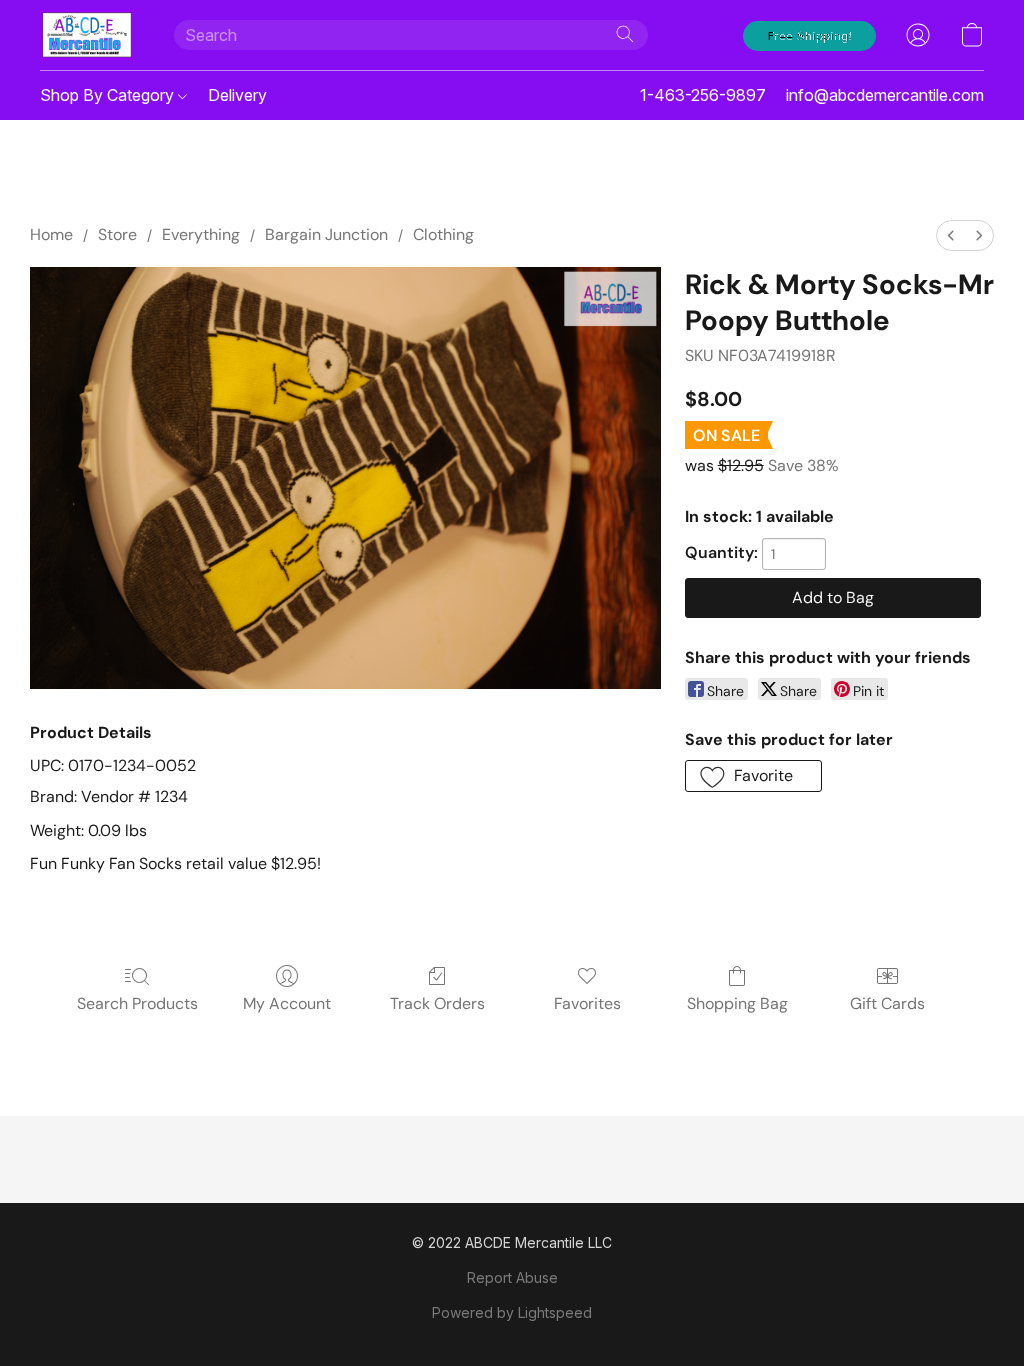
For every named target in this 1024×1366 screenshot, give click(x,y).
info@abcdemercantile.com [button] (885, 95)
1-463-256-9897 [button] (703, 95)
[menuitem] (951, 235)
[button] (87, 35)
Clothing (443, 234)
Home (51, 234)
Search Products (137, 1003)
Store (117, 234)
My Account (287, 1003)
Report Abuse (512, 1277)
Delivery (237, 95)
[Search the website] (625, 34)
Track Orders (437, 1003)
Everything (201, 234)
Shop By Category (109, 95)
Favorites (587, 1003)
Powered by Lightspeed (512, 1312)
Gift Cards (887, 1003)
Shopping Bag (737, 1003)
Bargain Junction (326, 234)
